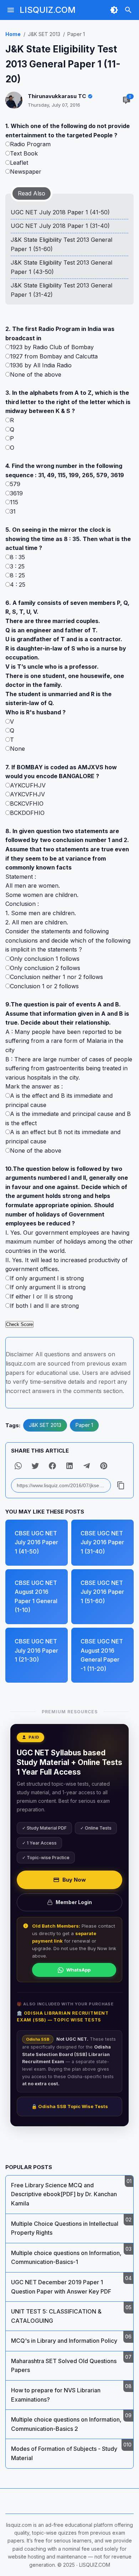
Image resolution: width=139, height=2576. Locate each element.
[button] (18, 1466)
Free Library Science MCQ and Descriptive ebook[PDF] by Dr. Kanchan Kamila (64, 2194)
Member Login (74, 1902)
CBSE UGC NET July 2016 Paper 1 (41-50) (36, 1542)
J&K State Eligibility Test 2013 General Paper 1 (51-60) (61, 244)
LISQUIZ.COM (48, 10)
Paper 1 (84, 1425)
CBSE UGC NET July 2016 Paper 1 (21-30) (36, 1650)
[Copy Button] (121, 1485)
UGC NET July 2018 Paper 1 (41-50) (60, 212)
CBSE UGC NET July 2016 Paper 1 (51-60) (102, 1592)
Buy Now (74, 1880)
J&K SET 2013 (45, 1425)
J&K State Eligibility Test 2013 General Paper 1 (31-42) (61, 290)
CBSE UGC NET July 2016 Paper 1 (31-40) (102, 1542)
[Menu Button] (11, 10)
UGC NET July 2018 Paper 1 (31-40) (60, 226)
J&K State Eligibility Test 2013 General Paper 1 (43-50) (61, 267)
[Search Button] (128, 10)
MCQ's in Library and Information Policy (64, 2341)
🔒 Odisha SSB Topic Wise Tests (70, 2106)
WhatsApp (78, 1970)
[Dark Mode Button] (114, 10)
